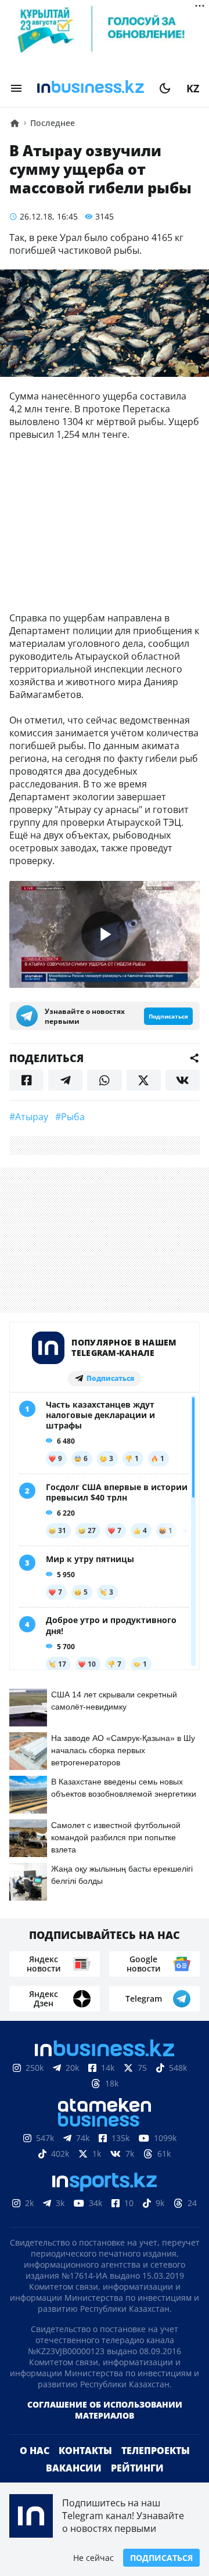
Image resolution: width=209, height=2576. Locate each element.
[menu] (16, 88)
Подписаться (161, 2558)
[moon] (165, 88)
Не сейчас (93, 2558)
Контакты (85, 2469)
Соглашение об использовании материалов (105, 2429)
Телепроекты (156, 2469)
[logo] (91, 88)
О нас (35, 2469)
